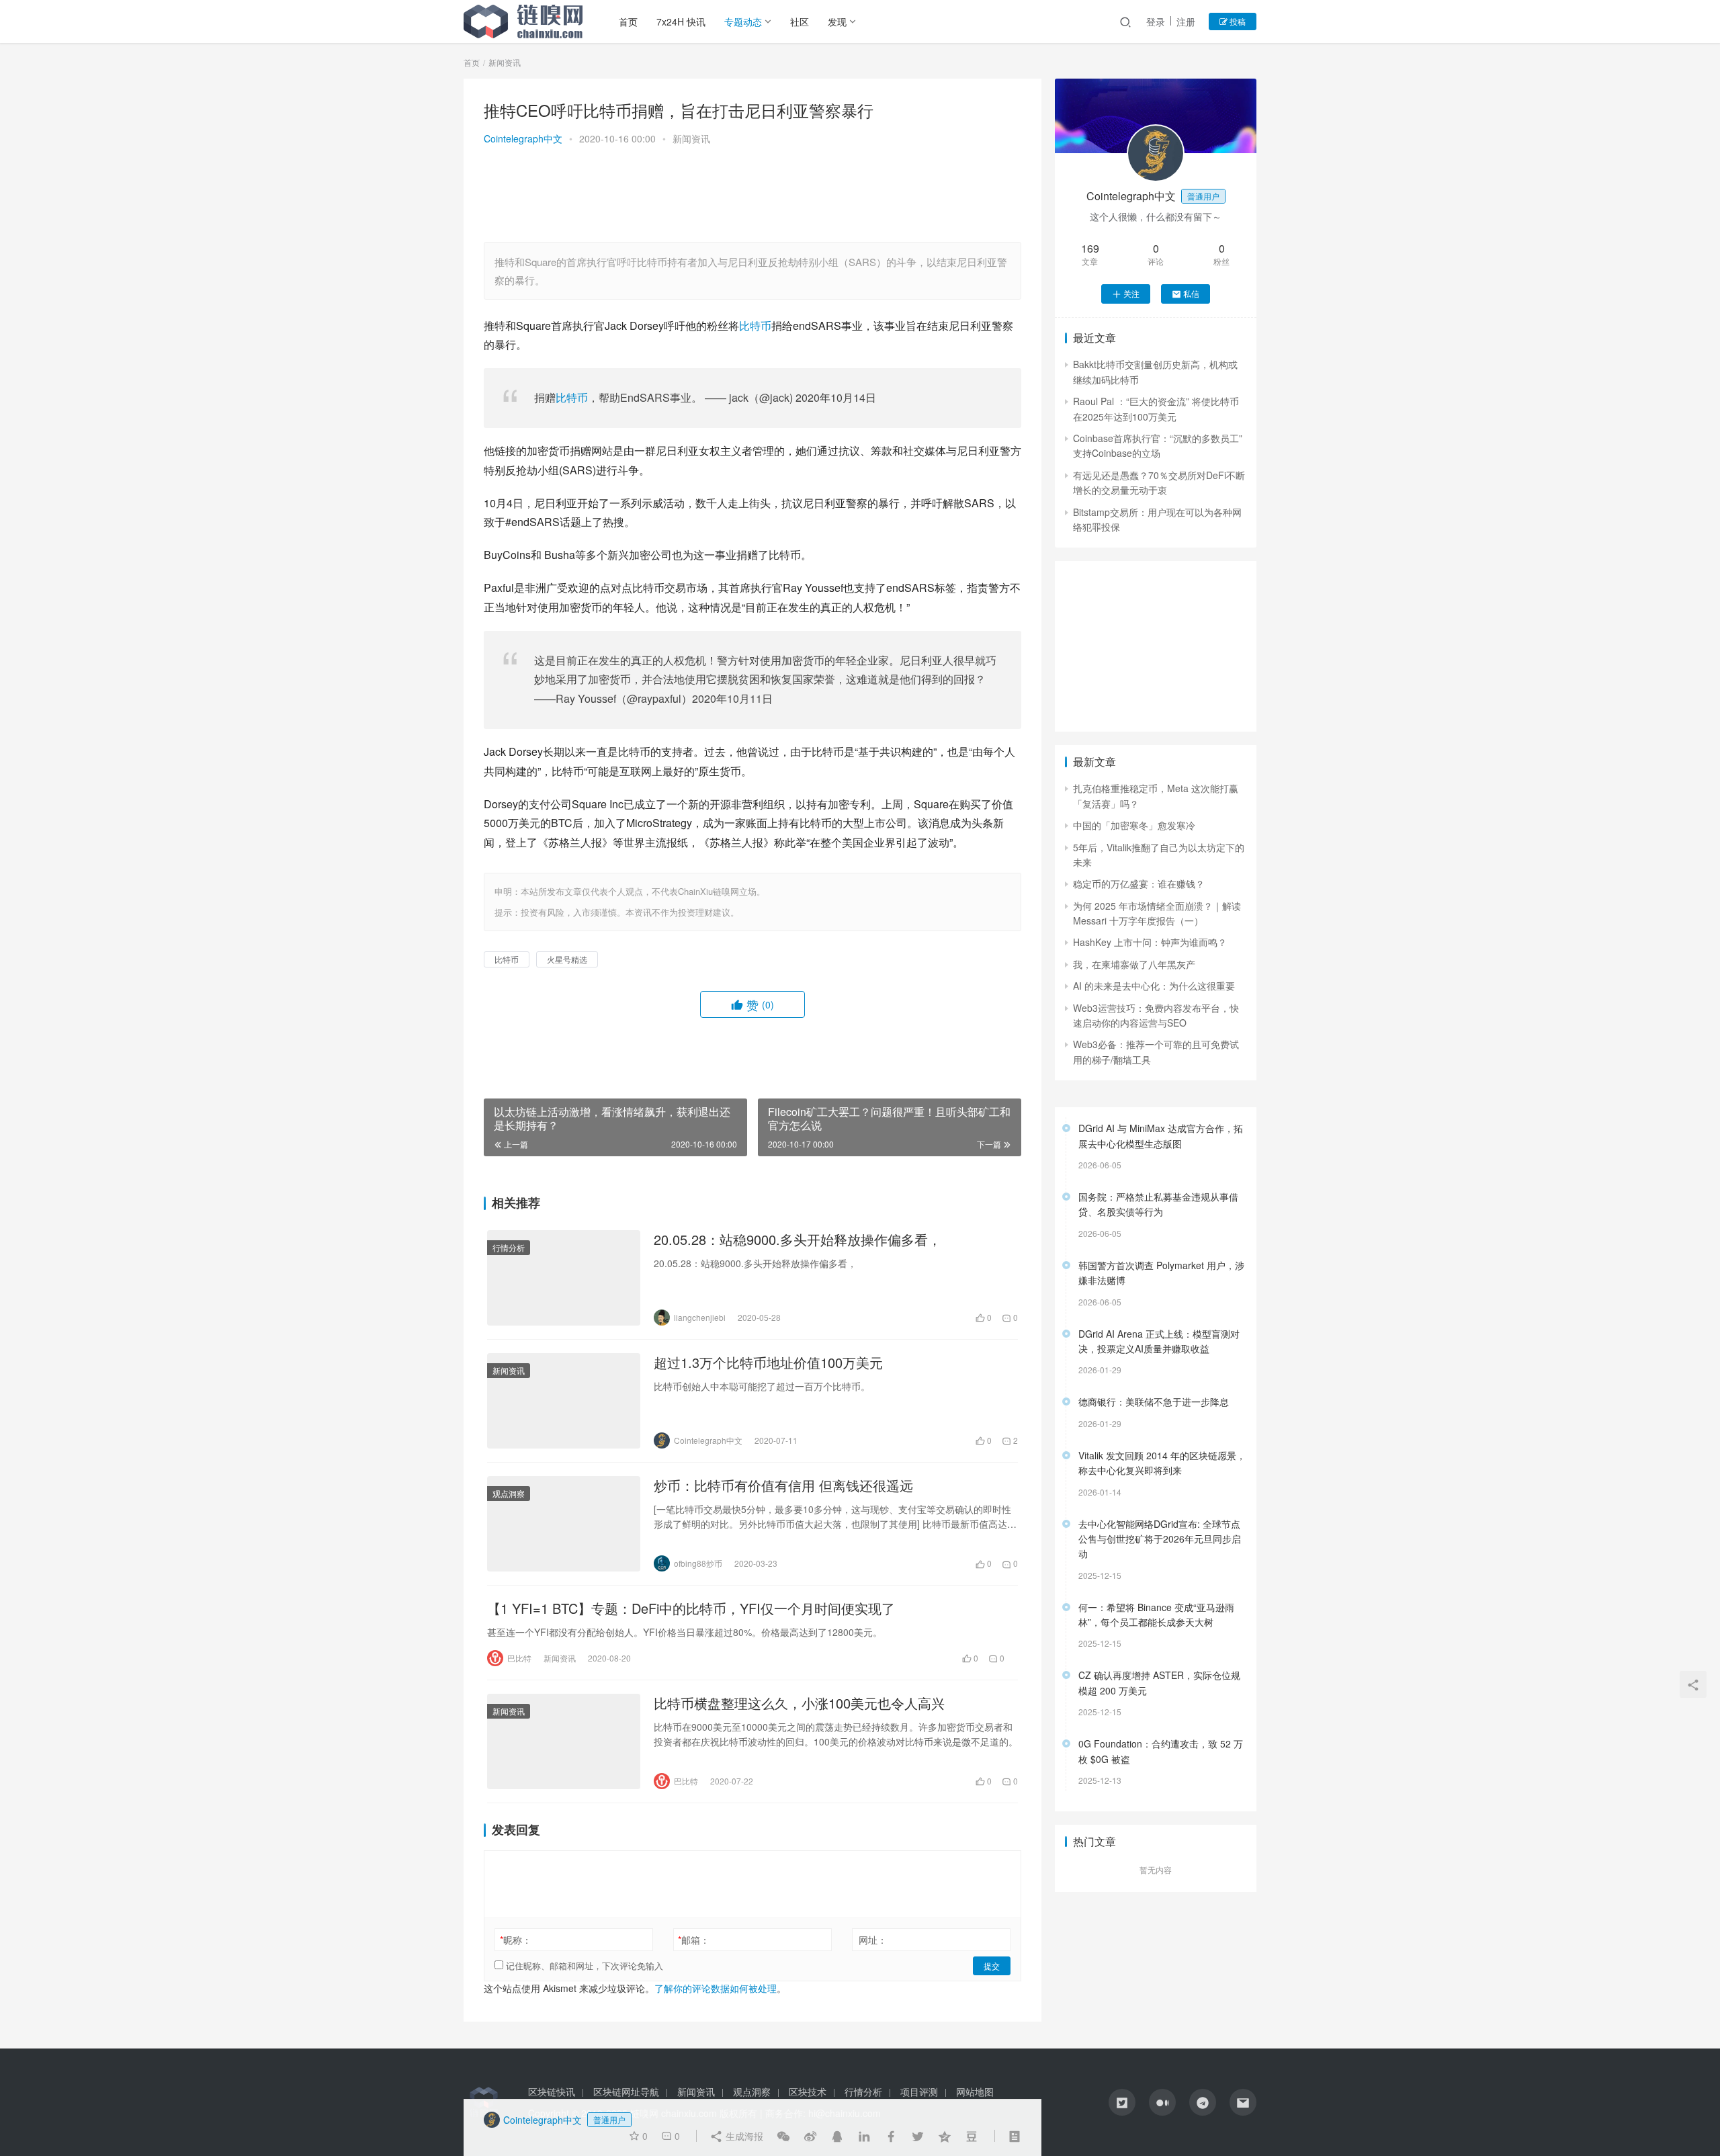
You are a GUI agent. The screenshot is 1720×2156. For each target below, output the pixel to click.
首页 (628, 21)
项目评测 (919, 2092)
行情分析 (509, 1247)
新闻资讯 (691, 138)
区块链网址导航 (626, 2092)
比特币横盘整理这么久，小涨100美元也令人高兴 (799, 1703)
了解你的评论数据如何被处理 (716, 1988)
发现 (837, 21)
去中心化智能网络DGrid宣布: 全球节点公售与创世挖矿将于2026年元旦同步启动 (1160, 1539)
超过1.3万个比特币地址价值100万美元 (768, 1363)
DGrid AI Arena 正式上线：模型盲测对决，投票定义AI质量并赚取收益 (1159, 1341)
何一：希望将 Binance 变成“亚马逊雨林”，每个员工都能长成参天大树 (1156, 1614)
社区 (800, 21)
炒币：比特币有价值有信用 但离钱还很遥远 (783, 1485)
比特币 (755, 326)
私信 (1191, 293)
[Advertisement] (752, 196)
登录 (1156, 21)
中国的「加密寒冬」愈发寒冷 (1134, 825)
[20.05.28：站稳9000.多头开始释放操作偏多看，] (564, 1278)
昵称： (516, 1940)
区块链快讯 (552, 2092)
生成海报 (743, 2136)
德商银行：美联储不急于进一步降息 (1154, 1402)
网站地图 (975, 2092)
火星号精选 (567, 959)
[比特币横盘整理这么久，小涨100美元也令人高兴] (564, 1741)
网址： (873, 1940)
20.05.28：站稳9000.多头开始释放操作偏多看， (798, 1240)
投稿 (1237, 21)
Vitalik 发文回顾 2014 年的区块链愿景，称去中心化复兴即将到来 (1162, 1463)
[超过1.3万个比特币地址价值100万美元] (564, 1401)
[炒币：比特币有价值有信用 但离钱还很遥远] (564, 1524)
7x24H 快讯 (681, 21)
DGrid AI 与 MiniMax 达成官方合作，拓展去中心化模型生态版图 (1161, 1135)
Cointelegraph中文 (523, 138)
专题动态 (743, 21)
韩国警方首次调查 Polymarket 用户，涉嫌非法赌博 (1161, 1273)
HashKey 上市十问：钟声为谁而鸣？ (1150, 942)
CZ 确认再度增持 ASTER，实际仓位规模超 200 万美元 (1159, 1682)
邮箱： (694, 1940)
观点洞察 (509, 1493)
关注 (1131, 293)
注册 (1186, 21)
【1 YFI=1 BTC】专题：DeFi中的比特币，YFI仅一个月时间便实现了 (691, 1608)
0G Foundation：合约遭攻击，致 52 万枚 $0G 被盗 (1161, 1751)
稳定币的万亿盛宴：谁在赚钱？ (1139, 883)
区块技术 (808, 2092)
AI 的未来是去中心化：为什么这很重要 (1154, 986)
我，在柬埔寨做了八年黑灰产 (1134, 964)
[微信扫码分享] (783, 2136)
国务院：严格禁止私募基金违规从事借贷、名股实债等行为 (1158, 1204)
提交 (992, 1966)
